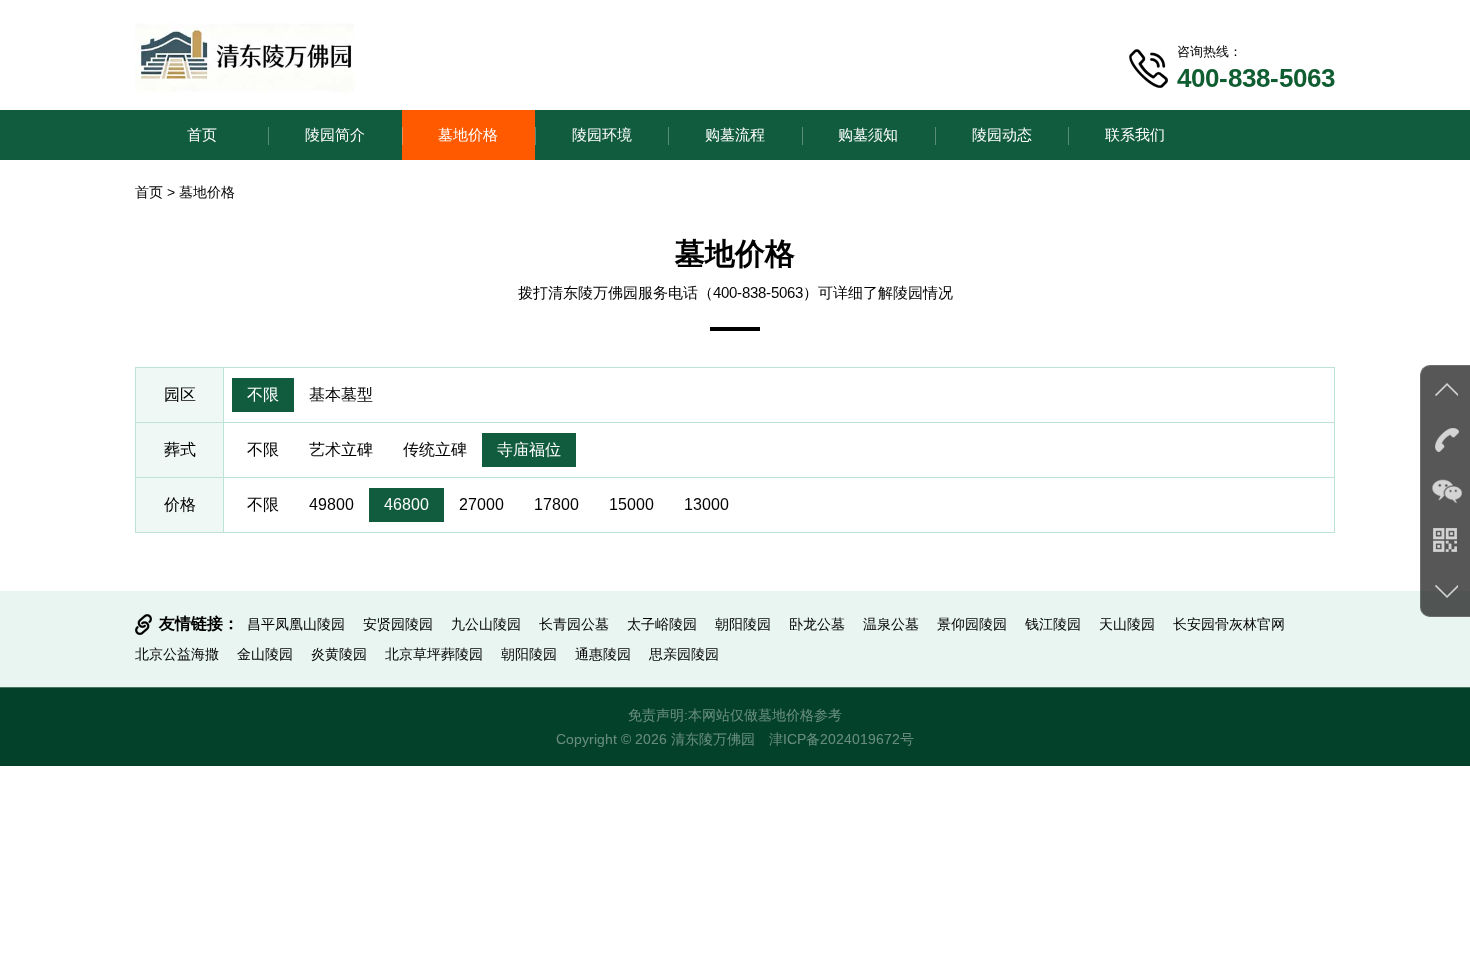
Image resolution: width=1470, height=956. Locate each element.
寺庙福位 (529, 449)
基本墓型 (341, 394)
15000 (631, 504)
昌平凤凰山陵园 (296, 624)
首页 (202, 134)
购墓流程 (735, 134)
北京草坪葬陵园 (434, 654)
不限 (263, 394)
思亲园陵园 (684, 654)
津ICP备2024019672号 (841, 739)
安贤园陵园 (398, 624)
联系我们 (1135, 134)
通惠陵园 (603, 654)
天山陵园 (1127, 624)
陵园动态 (1002, 134)
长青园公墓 (574, 624)
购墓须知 (868, 134)
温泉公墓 (891, 624)
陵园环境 (602, 134)
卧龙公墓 (817, 624)
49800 (331, 504)
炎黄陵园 (339, 654)
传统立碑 (435, 449)
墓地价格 (468, 134)
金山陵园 (265, 654)
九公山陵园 (486, 624)
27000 (481, 504)
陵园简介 (335, 134)
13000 (706, 504)
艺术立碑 (341, 449)
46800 (406, 504)
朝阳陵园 (743, 624)
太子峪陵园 (662, 624)
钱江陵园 (1053, 624)
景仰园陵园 (972, 624)
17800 (556, 504)
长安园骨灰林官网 (1229, 624)
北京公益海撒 (177, 654)
